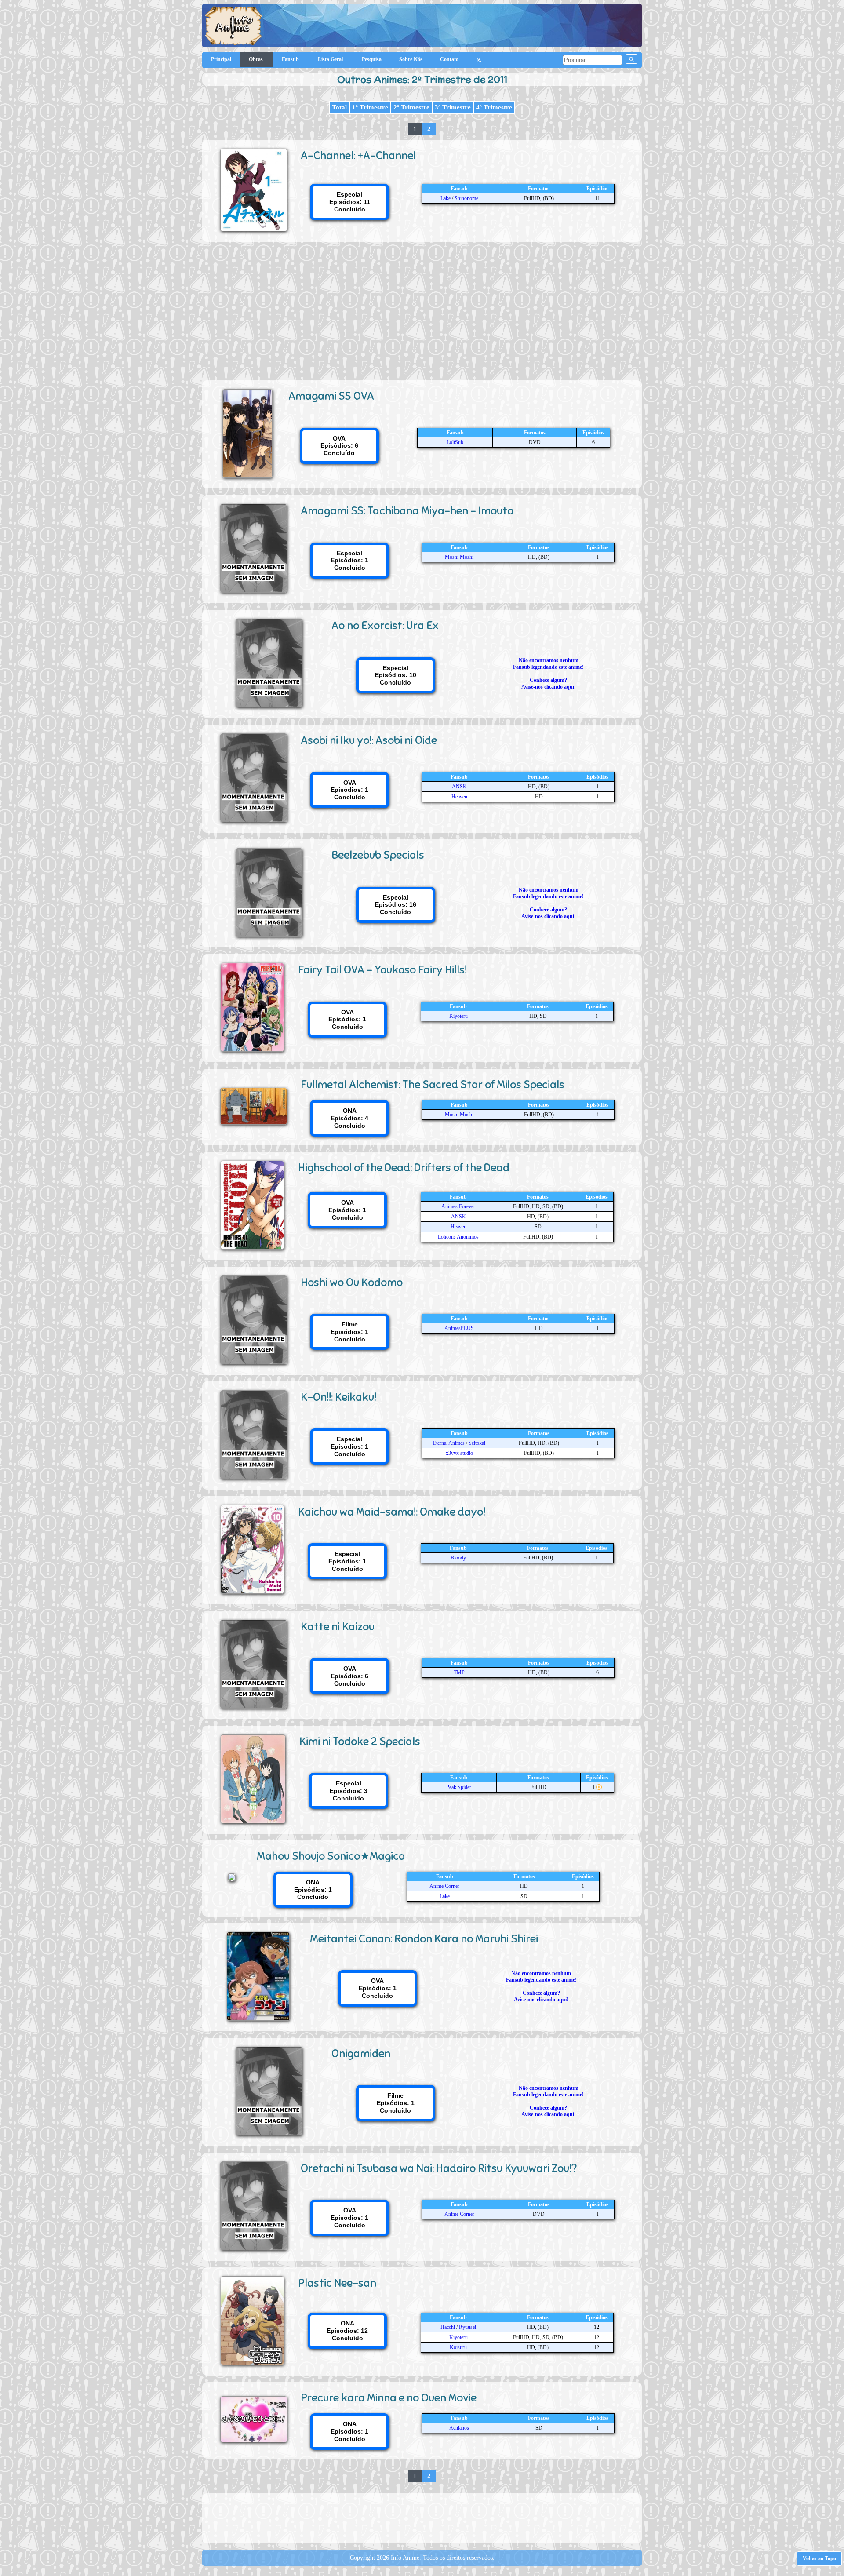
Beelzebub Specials (378, 855)
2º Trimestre (411, 107)
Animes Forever (458, 1206)
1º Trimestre (370, 107)
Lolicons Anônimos (458, 1237)
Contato (449, 59)
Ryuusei (467, 2327)
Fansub (291, 59)
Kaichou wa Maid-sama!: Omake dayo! (392, 1512)
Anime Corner (444, 1886)
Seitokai (477, 1443)
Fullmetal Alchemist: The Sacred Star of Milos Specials (433, 1084)
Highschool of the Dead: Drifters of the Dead (404, 1168)
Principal (221, 59)
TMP (459, 1672)
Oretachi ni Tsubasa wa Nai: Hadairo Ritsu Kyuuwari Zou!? (439, 2168)
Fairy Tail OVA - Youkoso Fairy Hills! (382, 970)
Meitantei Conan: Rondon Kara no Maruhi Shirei (424, 1939)
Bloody (458, 1558)
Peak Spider (459, 1787)
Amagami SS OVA (331, 396)
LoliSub (455, 442)
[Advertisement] (422, 308)
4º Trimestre (494, 107)
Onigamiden (361, 2053)
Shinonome (466, 198)
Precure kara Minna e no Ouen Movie (389, 2398)
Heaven (459, 797)
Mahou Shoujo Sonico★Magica (331, 1856)
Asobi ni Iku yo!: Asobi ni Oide (369, 740)
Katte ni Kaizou (338, 1627)
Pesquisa (372, 59)
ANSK (459, 787)
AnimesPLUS (459, 1328)
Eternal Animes (449, 1443)
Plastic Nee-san (337, 2283)
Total (339, 107)
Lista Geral (331, 59)
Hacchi (448, 2327)
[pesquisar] (631, 59)
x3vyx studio (459, 1453)
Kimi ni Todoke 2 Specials (360, 1741)
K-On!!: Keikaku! (338, 1397)
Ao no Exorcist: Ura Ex (385, 625)
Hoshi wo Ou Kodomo (352, 1282)
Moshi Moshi (459, 557)
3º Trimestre (453, 107)
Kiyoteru (458, 1016)
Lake (446, 198)
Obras (256, 59)
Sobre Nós (411, 59)
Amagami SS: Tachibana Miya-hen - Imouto (407, 511)
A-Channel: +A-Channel (358, 155)
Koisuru (458, 2347)
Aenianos (459, 2428)
